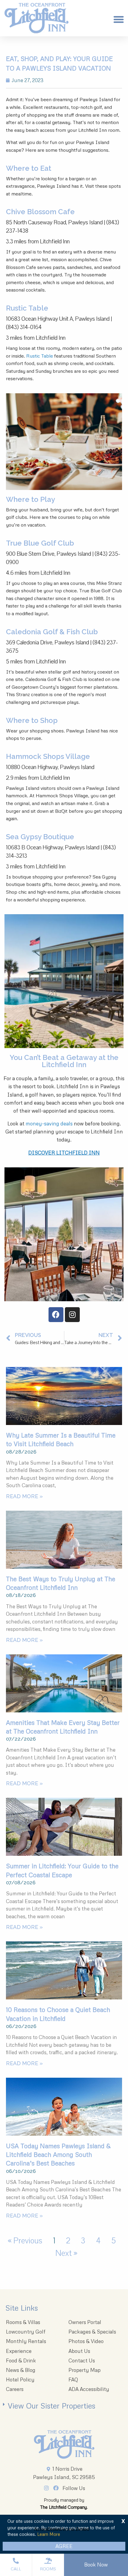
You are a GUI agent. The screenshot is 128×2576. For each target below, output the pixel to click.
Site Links (22, 2308)
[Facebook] (56, 1315)
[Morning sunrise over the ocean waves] (64, 1396)
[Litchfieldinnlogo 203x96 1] (64, 2445)
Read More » (24, 1496)
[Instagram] (72, 1315)
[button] (119, 20)
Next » (66, 2253)
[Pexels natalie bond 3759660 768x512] (64, 1540)
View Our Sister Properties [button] (51, 2406)
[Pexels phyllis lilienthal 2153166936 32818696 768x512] (64, 1970)
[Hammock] (64, 1827)
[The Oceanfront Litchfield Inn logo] (36, 20)
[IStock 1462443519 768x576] (64, 2107)
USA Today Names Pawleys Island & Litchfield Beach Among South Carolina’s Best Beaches (58, 2155)
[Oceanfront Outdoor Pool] (64, 1683)
